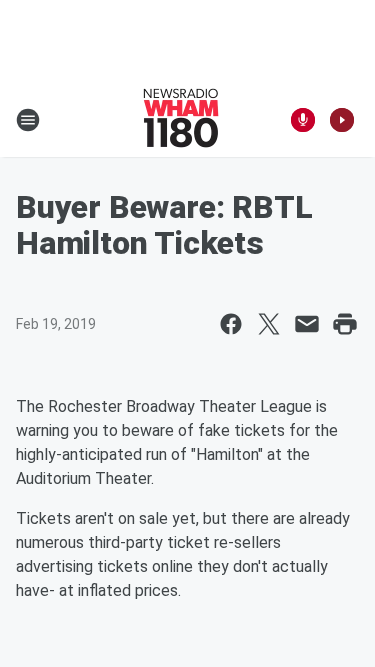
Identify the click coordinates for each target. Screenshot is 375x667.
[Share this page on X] (269, 324)
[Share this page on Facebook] (231, 324)
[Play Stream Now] (342, 120)
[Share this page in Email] (307, 324)
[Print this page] (345, 324)
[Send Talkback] (303, 120)
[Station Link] (181, 120)
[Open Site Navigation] (28, 120)
